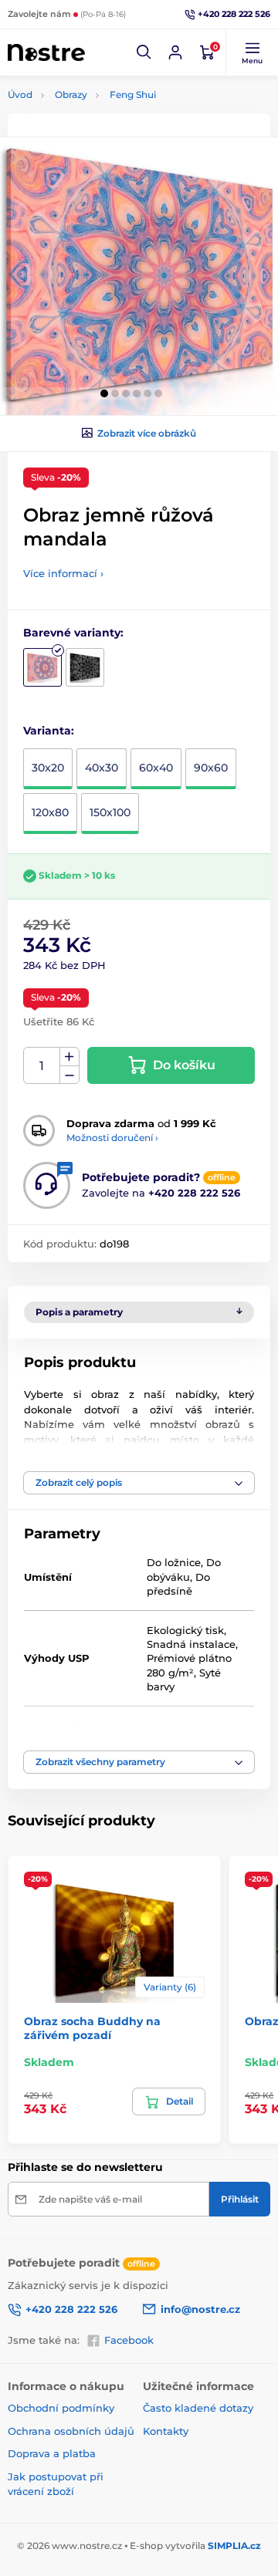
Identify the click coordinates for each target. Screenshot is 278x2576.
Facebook (129, 2340)
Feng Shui (133, 95)
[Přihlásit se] (175, 52)
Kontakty (166, 2431)
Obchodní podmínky (61, 2408)
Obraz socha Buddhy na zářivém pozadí (92, 2028)
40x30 (102, 768)
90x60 (211, 768)
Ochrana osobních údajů (71, 2431)
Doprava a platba (52, 2453)
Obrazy (71, 95)
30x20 (48, 768)
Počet (42, 1066)
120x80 (50, 812)
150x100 (110, 812)
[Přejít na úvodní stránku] (46, 53)
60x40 (156, 768)
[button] (144, 52)
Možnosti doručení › (112, 1138)
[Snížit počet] (69, 1075)
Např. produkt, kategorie (106, 121)
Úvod (20, 95)
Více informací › (63, 573)
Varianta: (49, 731)
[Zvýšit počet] (69, 1057)
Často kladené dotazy (198, 2408)
